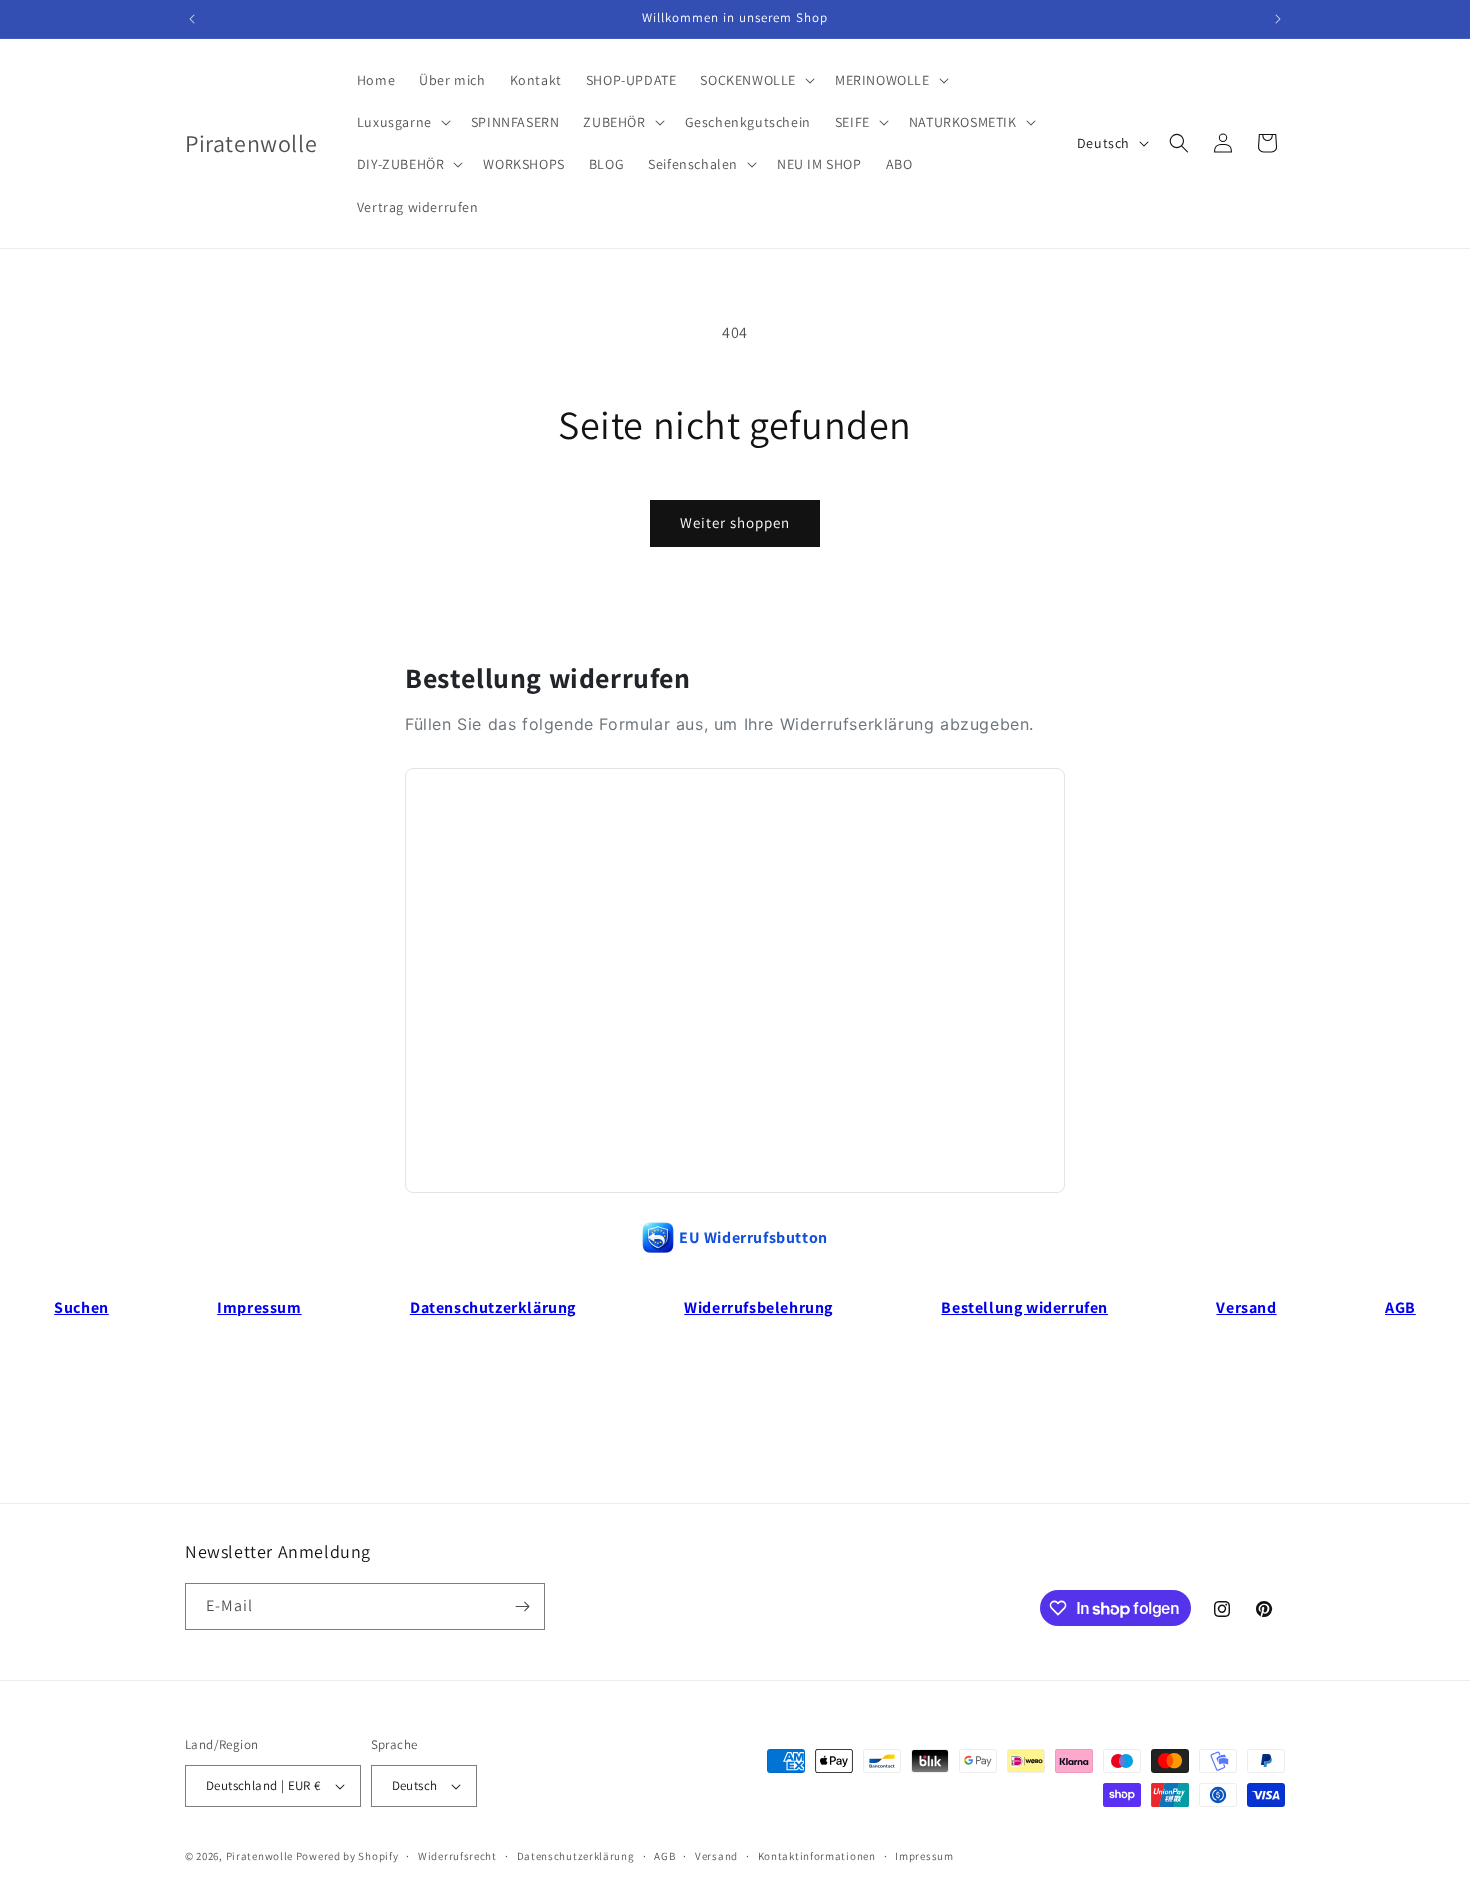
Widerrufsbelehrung (758, 1307)
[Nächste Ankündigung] (1278, 19)
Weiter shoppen (735, 522)
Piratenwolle (259, 1856)
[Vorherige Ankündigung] (192, 19)
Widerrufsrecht (457, 1856)
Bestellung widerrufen (1024, 1307)
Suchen (81, 1307)
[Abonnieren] (522, 1606)
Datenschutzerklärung (493, 1307)
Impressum (259, 1307)
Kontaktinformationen (817, 1856)
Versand (1246, 1307)
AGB (1400, 1307)
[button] (755, 80)
